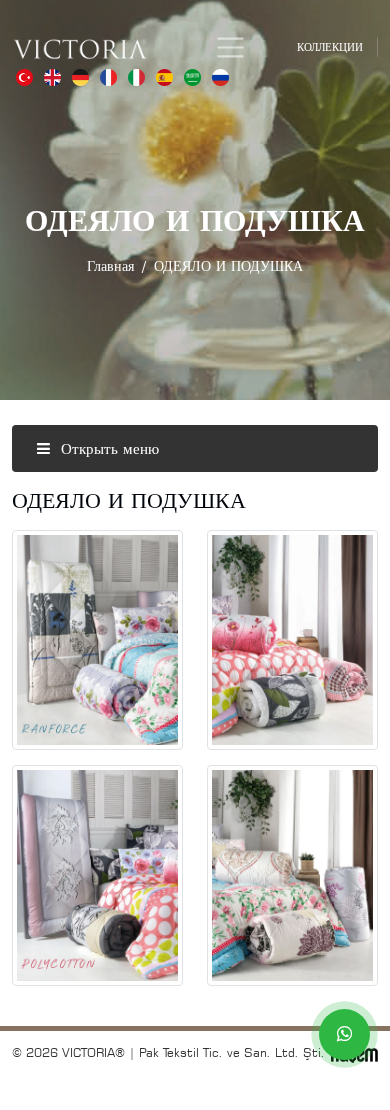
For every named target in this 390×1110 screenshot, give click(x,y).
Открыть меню (107, 448)
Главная (110, 265)
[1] (230, 47)
